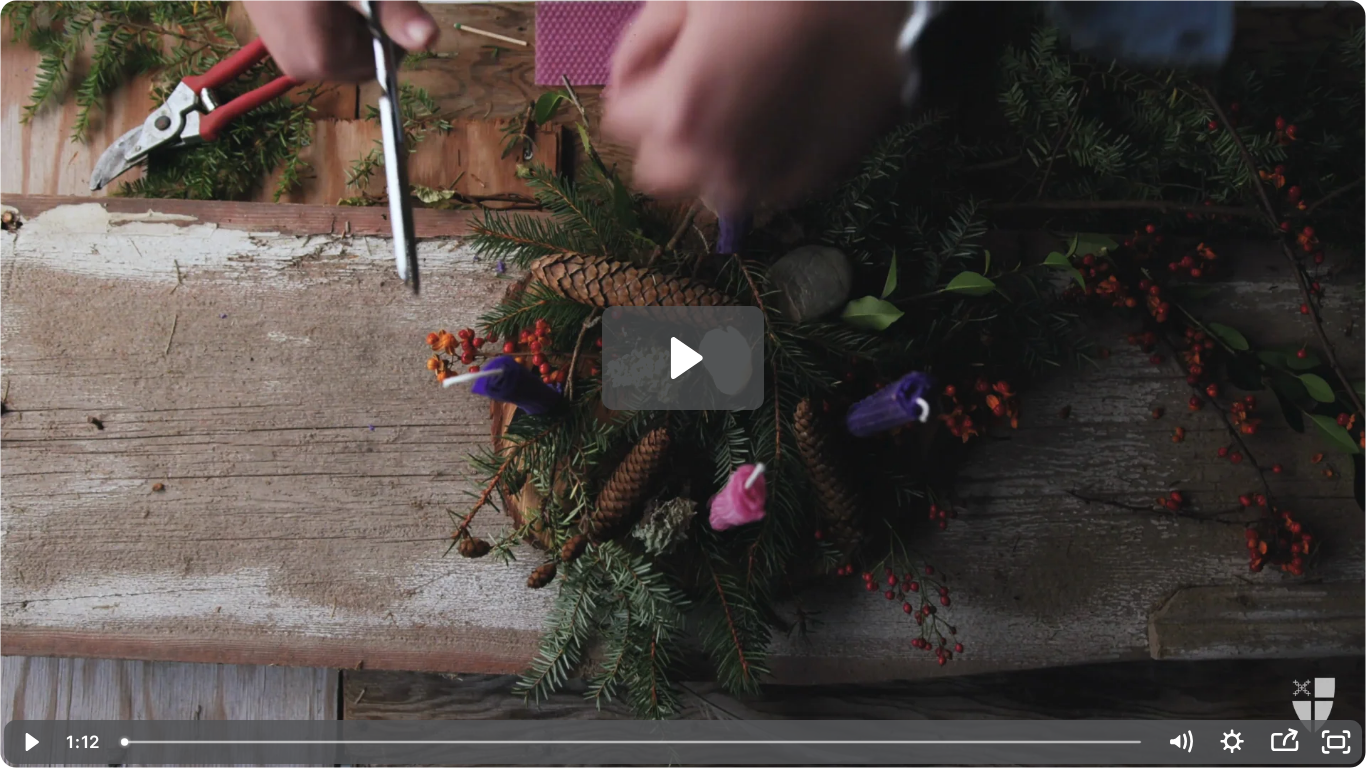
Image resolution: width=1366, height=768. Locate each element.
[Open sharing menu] (1284, 742)
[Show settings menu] (1232, 742)
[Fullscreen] (1336, 742)
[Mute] (1180, 742)
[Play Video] (30, 742)
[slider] (632, 742)
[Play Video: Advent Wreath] (683, 358)
